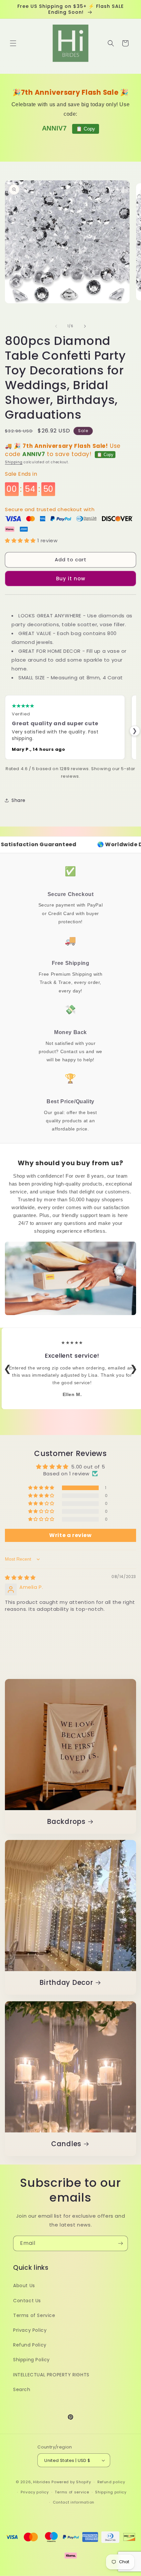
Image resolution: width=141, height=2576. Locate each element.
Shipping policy (111, 2492)
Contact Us (27, 2301)
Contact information (74, 2502)
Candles (66, 2144)
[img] (20, 1578)
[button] (13, 43)
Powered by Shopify (71, 2482)
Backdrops (66, 1822)
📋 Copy (86, 129)
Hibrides (42, 2482)
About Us (24, 2286)
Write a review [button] (70, 1535)
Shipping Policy (31, 2360)
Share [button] (19, 800)
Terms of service (72, 2492)
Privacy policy (35, 2492)
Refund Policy (30, 2345)
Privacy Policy (30, 2330)
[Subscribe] (120, 2243)
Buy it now (71, 579)
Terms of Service (34, 2315)
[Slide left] (56, 326)
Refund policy (111, 2482)
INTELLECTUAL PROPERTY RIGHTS (51, 2375)
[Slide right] (85, 326)
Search (22, 2389)
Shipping (14, 462)
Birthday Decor (66, 1983)
